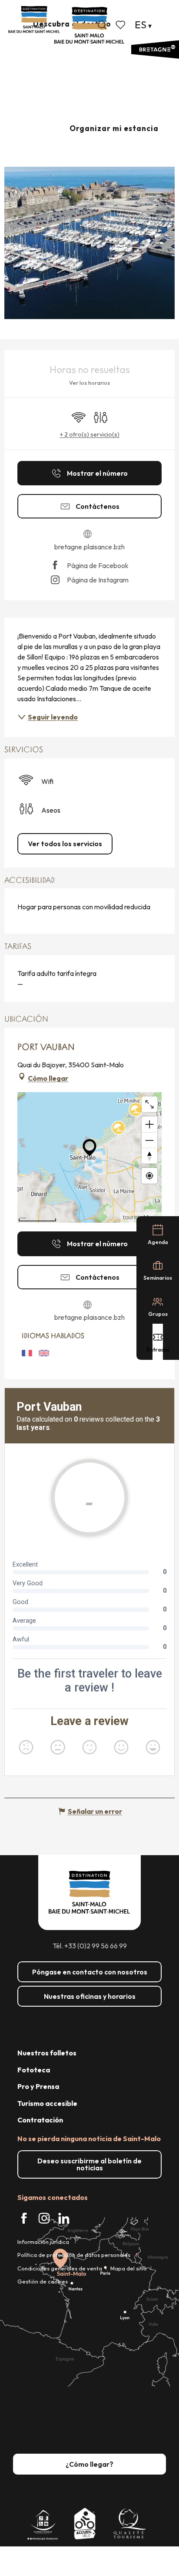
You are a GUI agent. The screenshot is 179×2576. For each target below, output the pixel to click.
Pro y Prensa (38, 2086)
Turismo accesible (47, 2103)
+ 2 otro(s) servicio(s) (90, 434)
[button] (102, 25)
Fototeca (34, 2070)
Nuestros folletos (47, 2053)
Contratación (40, 2120)
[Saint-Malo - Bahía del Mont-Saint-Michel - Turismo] (89, 25)
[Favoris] (121, 25)
